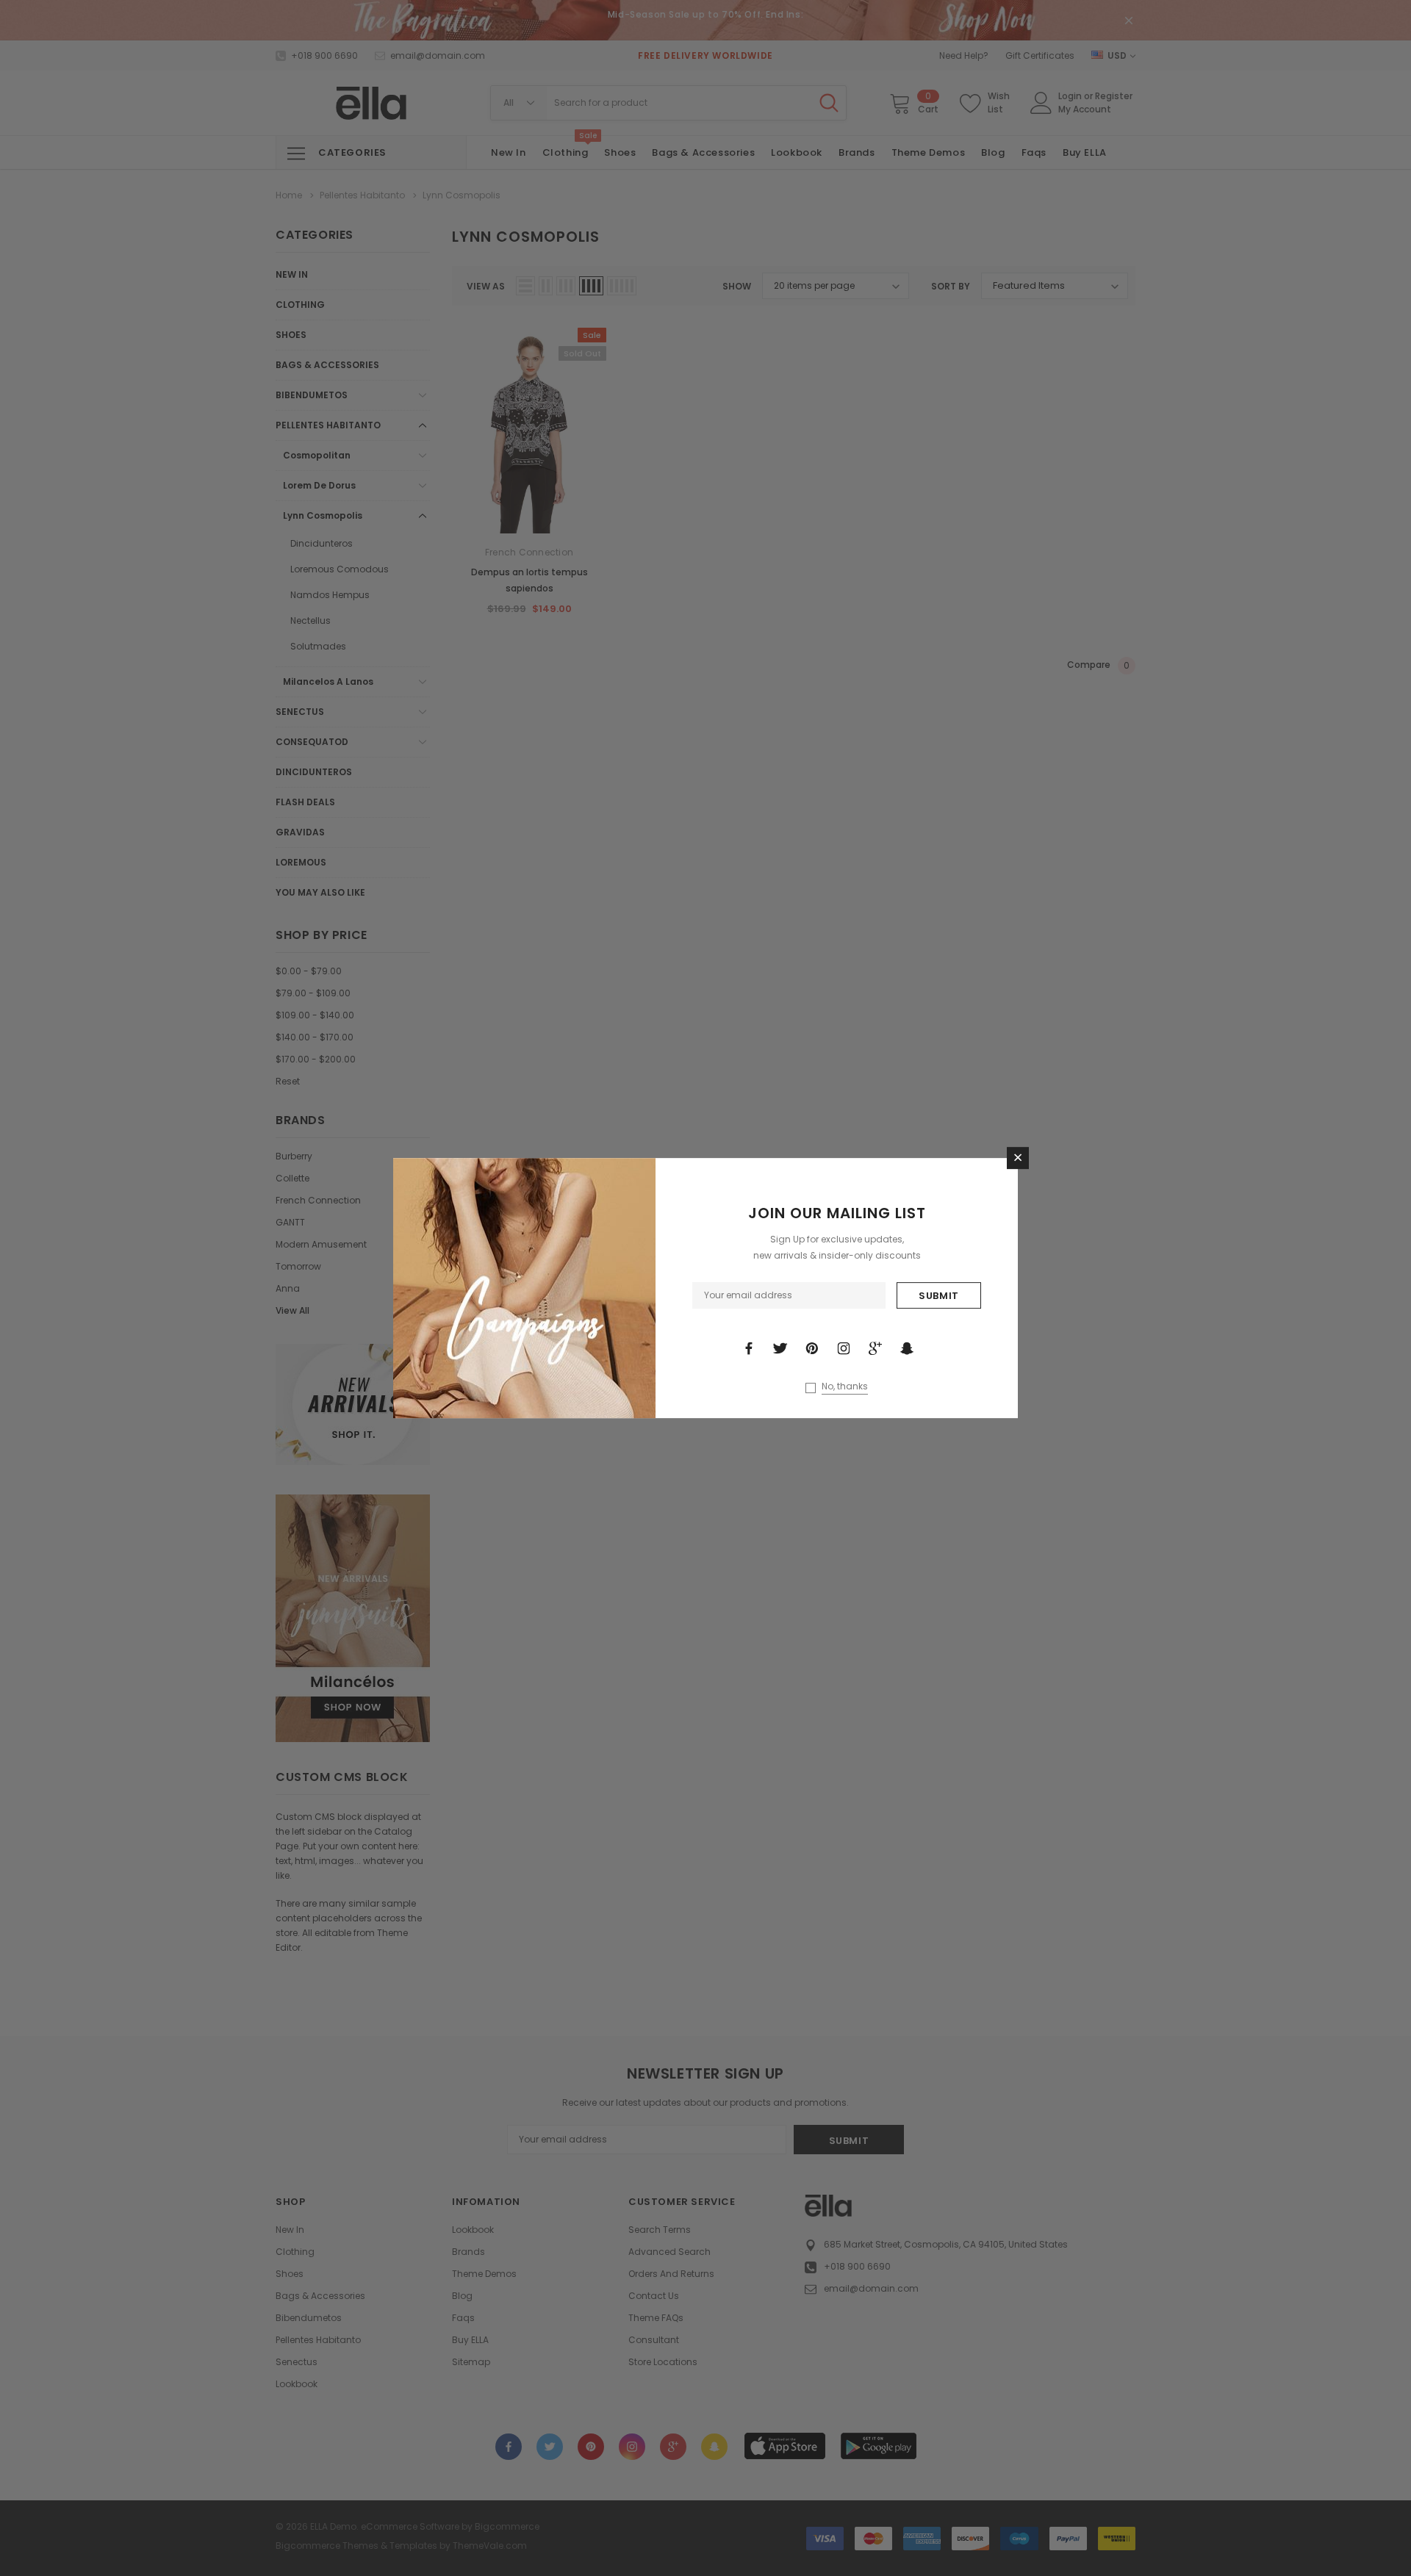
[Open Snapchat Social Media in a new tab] (907, 1348)
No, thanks (845, 1386)
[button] (1018, 1158)
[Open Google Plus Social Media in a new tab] (875, 1348)
